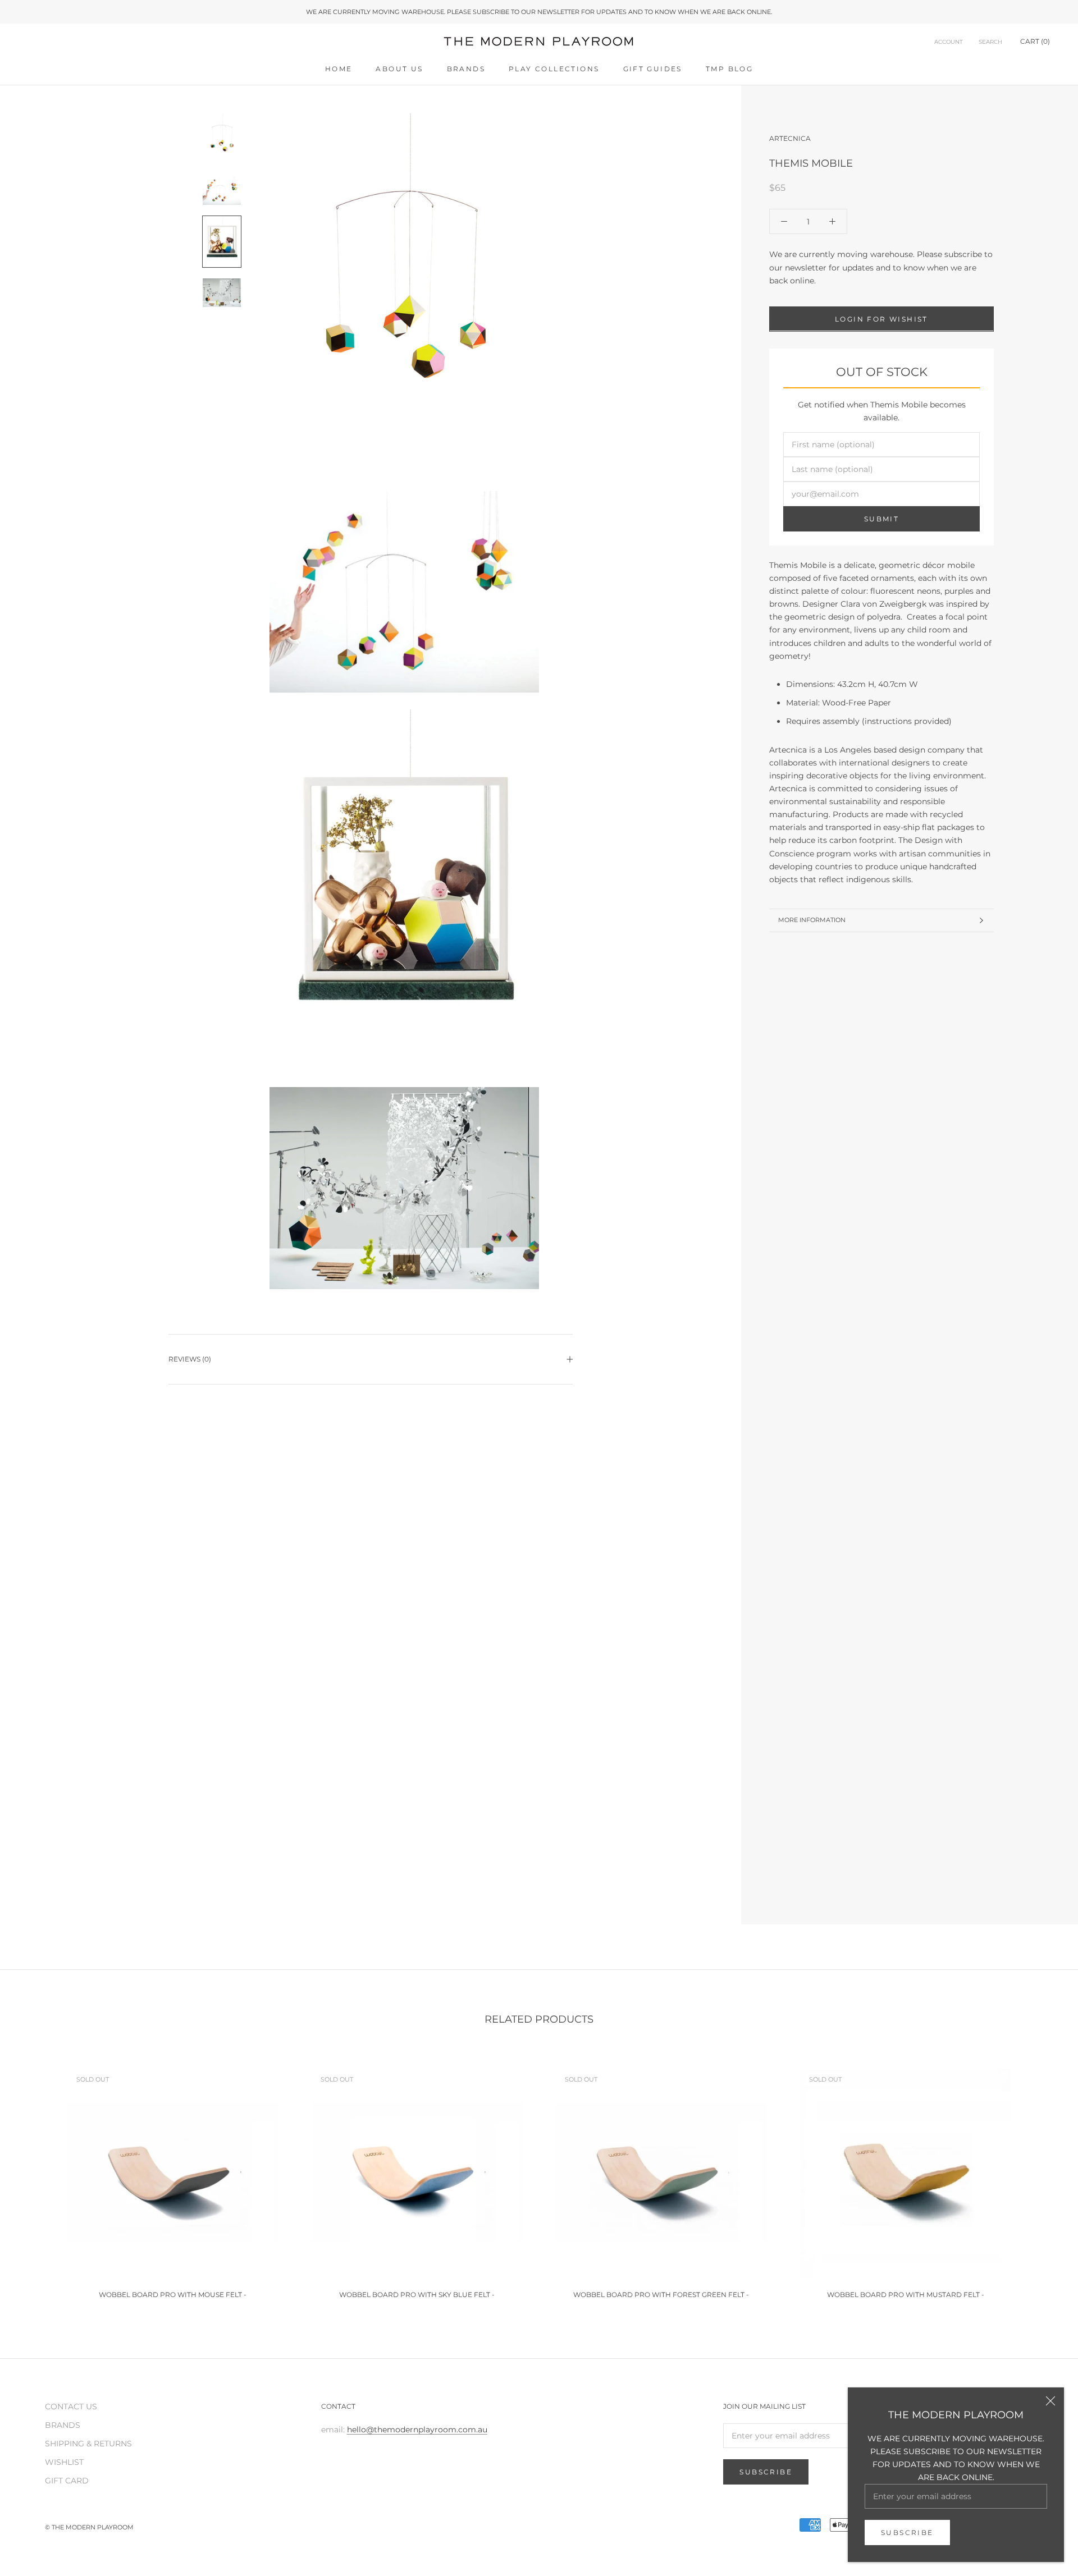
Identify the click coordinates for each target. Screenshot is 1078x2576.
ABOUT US (399, 69)
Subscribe (907, 2533)
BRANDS (466, 69)
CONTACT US (71, 2407)
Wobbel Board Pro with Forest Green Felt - (661, 2295)
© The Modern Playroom (89, 2527)
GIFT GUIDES (653, 69)
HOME (339, 69)
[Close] (1050, 2401)
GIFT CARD (67, 2481)
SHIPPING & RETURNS (88, 2444)
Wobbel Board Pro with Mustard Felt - (906, 2295)
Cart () (1035, 42)
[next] (1043, 2178)
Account (949, 42)
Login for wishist (881, 318)
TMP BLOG (729, 69)
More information (812, 920)
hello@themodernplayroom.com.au (417, 2430)
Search (990, 42)
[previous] (35, 2178)
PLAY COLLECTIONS (554, 69)
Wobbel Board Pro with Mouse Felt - (173, 2295)
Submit (881, 519)
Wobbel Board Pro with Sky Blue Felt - (417, 2295)
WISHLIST (64, 2462)
